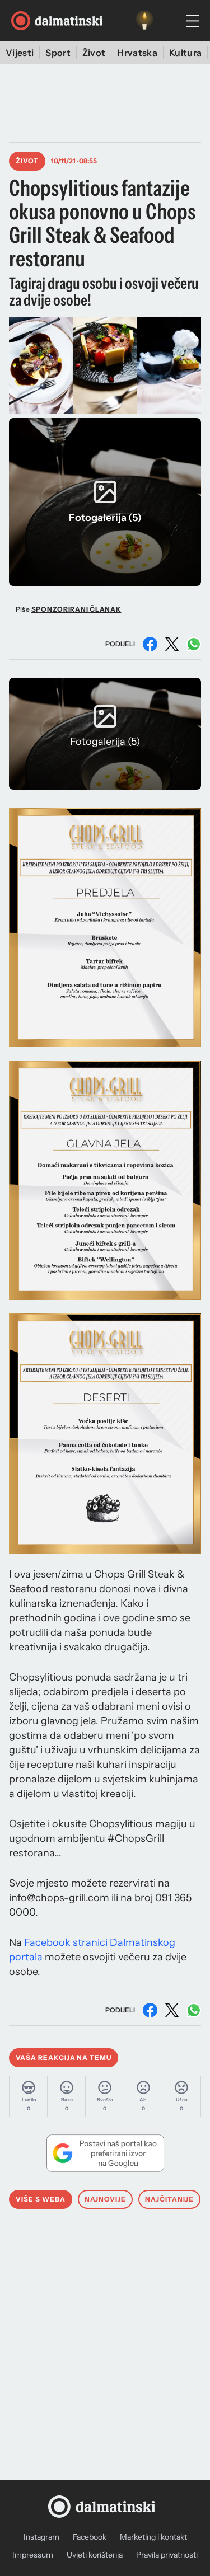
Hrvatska (137, 53)
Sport (58, 53)
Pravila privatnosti (167, 2555)
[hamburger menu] (193, 21)
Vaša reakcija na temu (64, 2057)
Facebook (90, 2537)
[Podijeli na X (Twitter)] (172, 644)
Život (94, 53)
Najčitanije (169, 2199)
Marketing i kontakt (153, 2537)
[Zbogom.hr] (144, 21)
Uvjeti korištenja (95, 2555)
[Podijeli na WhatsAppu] (194, 644)
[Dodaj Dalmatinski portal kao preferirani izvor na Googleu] (105, 2153)
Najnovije (106, 2199)
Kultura (185, 53)
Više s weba (41, 2199)
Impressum (33, 2555)
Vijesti (20, 53)
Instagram (41, 2537)
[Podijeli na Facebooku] (150, 644)
